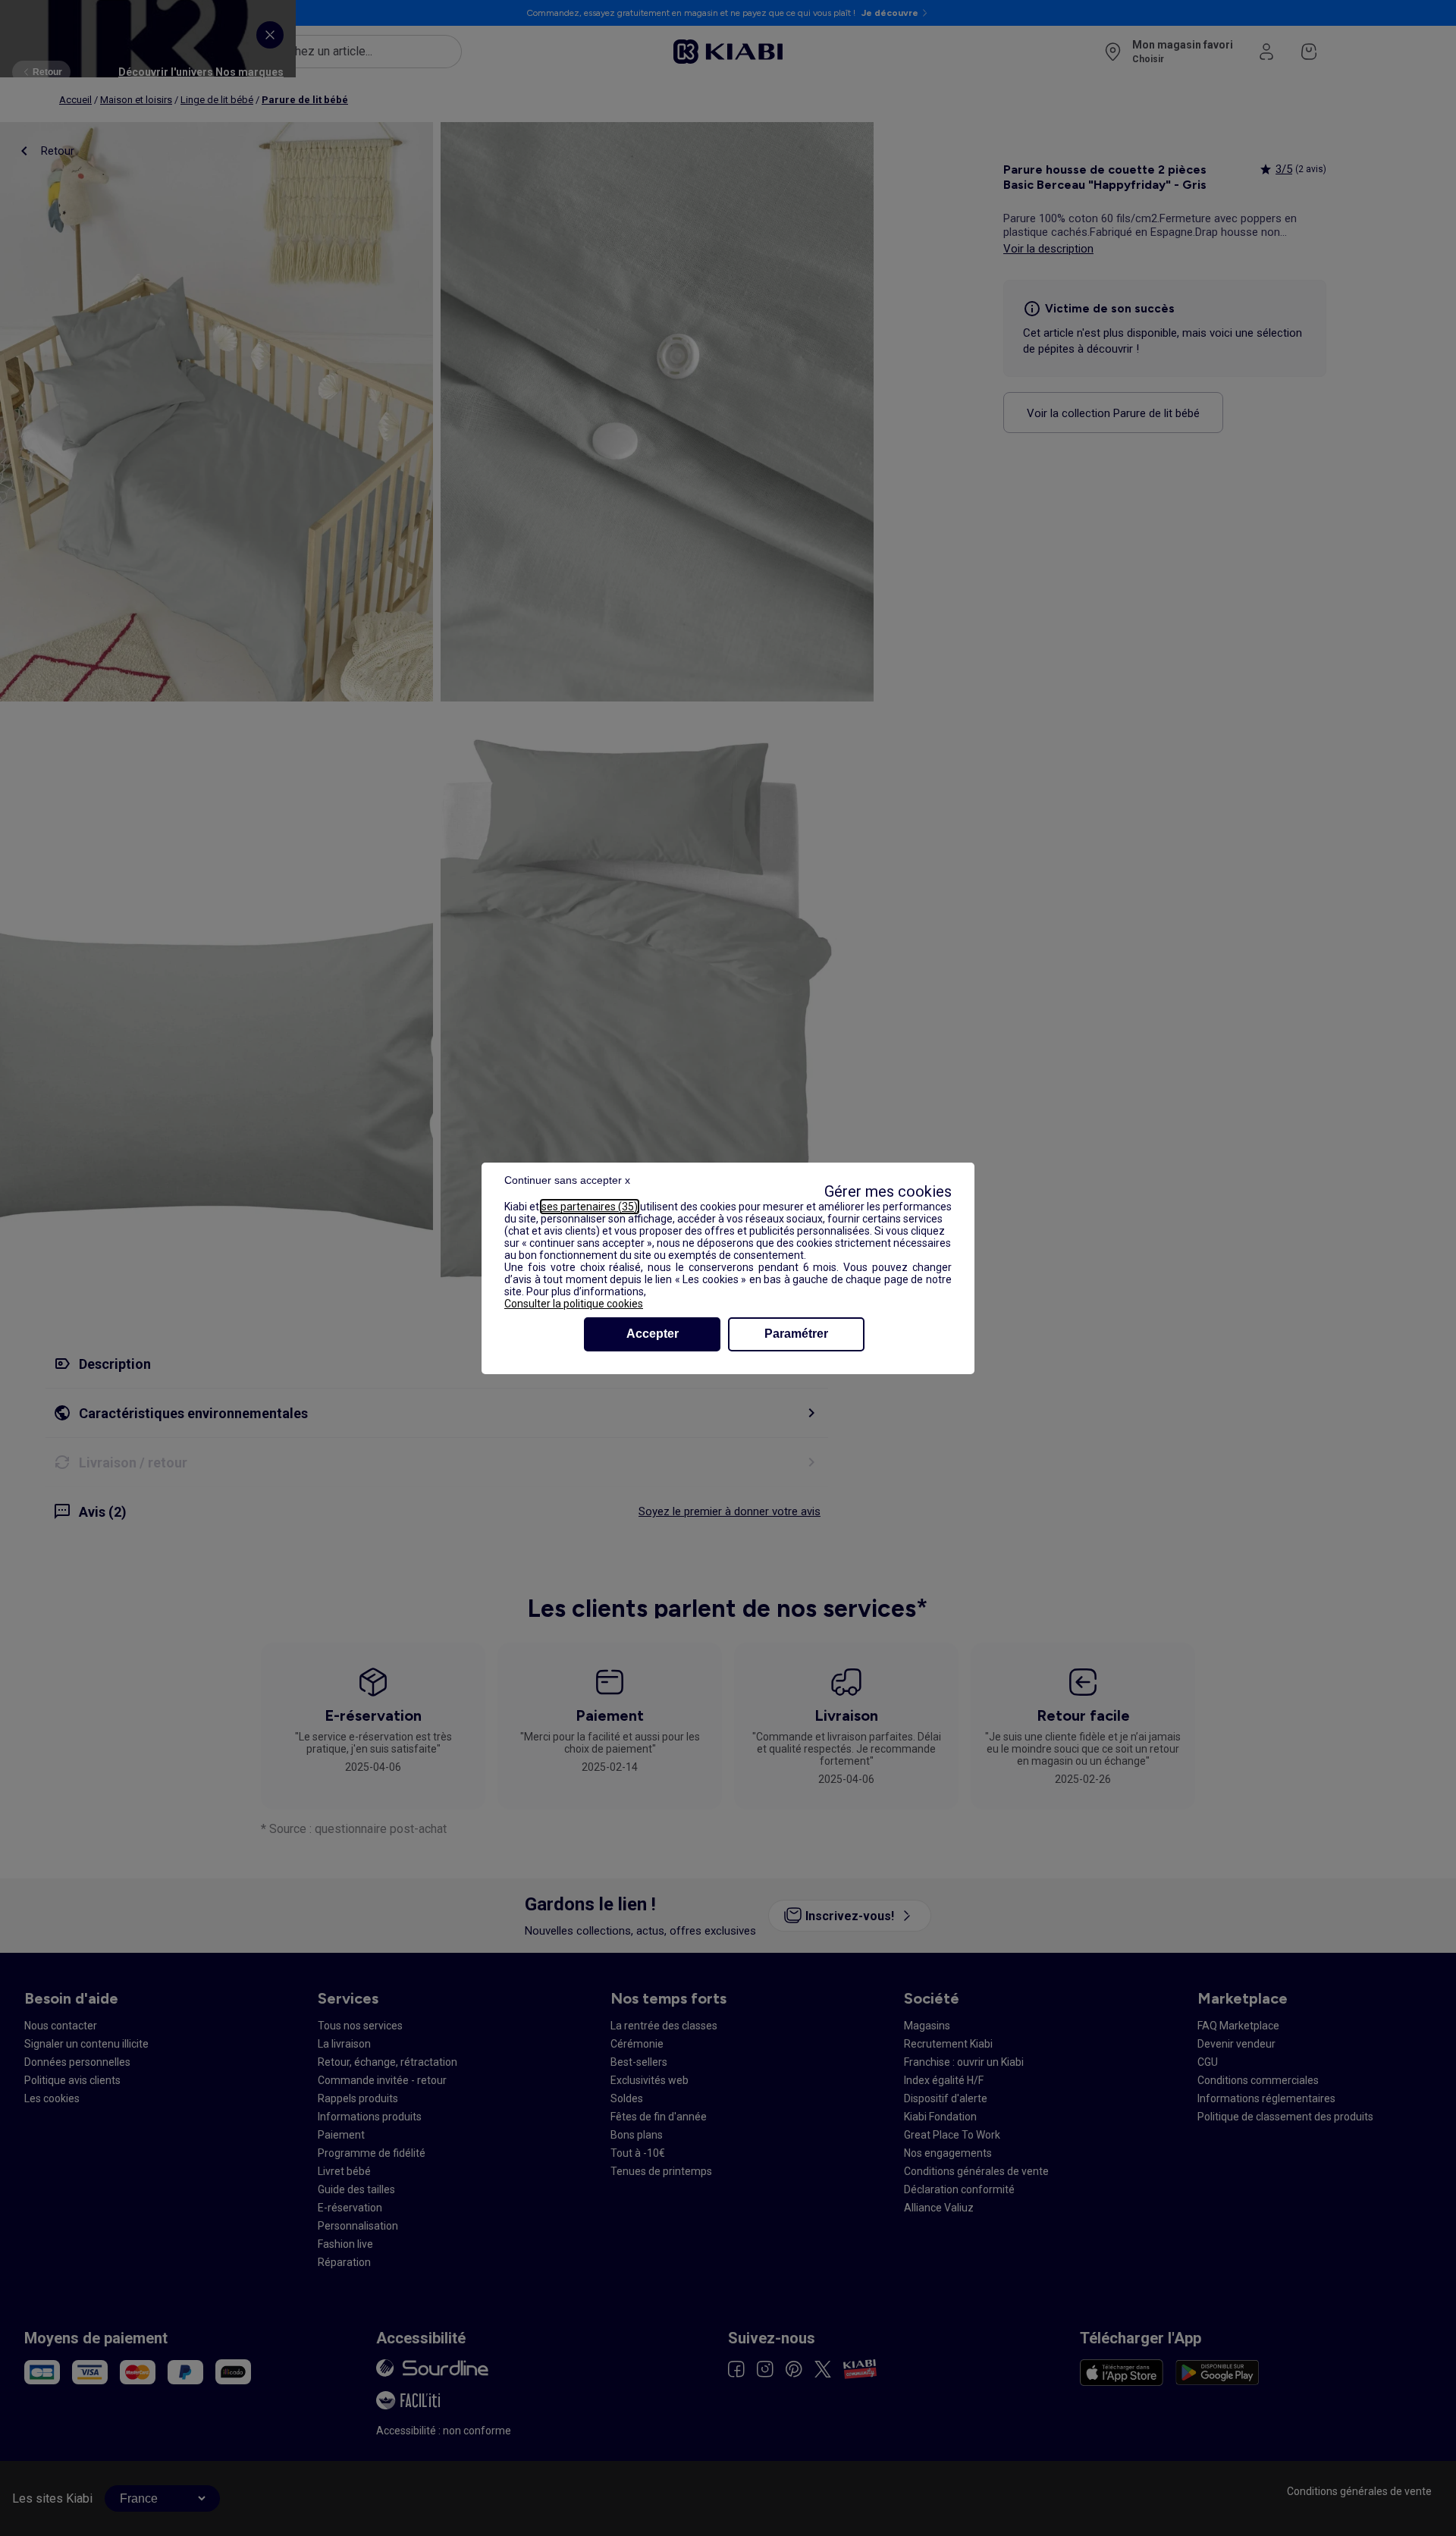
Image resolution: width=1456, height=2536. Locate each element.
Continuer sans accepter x (567, 1180)
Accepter (653, 1334)
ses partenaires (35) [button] (590, 1207)
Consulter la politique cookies (574, 1304)
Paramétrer (796, 1334)
